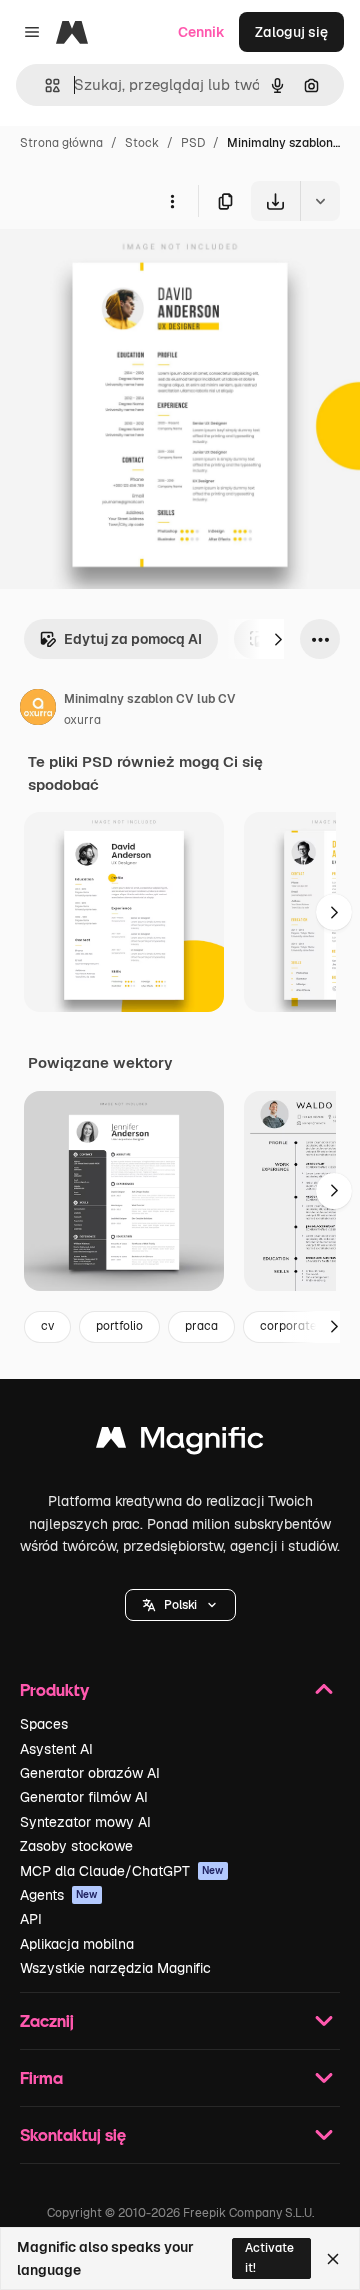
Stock (142, 143)
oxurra (82, 720)
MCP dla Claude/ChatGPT (122, 1871)
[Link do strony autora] (38, 710)
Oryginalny (138, 267)
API (31, 1919)
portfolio (119, 1326)
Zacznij (47, 2020)
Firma (41, 2077)
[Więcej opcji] (172, 201)
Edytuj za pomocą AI (133, 639)
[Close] (333, 2259)
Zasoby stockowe (76, 1846)
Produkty (54, 1689)
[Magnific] (180, 1442)
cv (47, 1326)
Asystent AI (56, 1749)
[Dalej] (278, 639)
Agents (59, 1895)
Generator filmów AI (84, 1797)
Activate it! (269, 2257)
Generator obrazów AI (90, 1773)
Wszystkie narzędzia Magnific (115, 1968)
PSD (193, 143)
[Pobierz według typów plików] (320, 201)
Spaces (44, 1724)
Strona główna (61, 143)
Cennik (201, 32)
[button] (180, 1605)
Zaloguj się (291, 32)
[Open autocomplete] (44, 85)
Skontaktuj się (73, 2134)
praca (201, 1326)
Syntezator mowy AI (85, 1822)
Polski (180, 1605)
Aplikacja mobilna (77, 1944)
